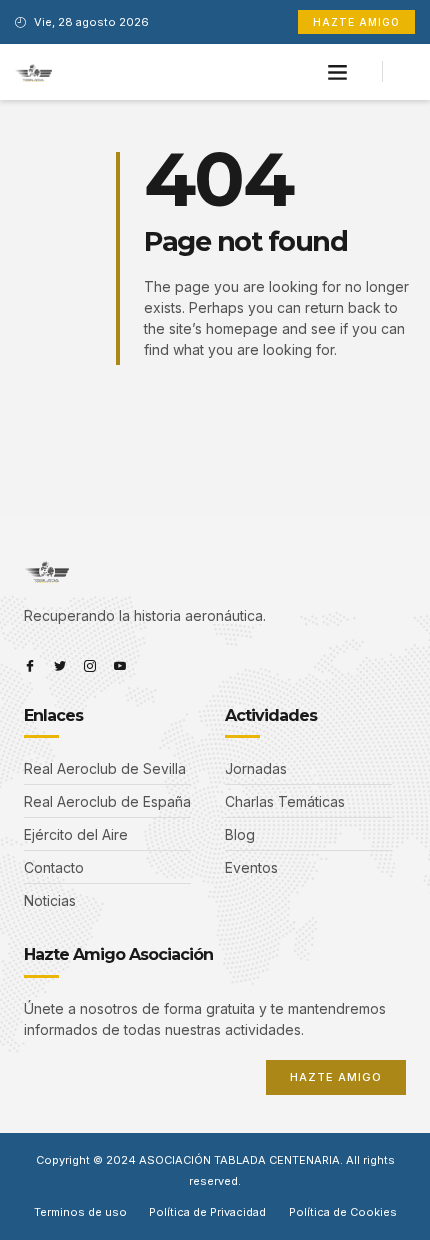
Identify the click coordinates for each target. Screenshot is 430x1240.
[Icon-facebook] (30, 666)
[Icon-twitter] (60, 666)
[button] (338, 72)
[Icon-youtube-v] (120, 666)
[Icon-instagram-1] (90, 666)
